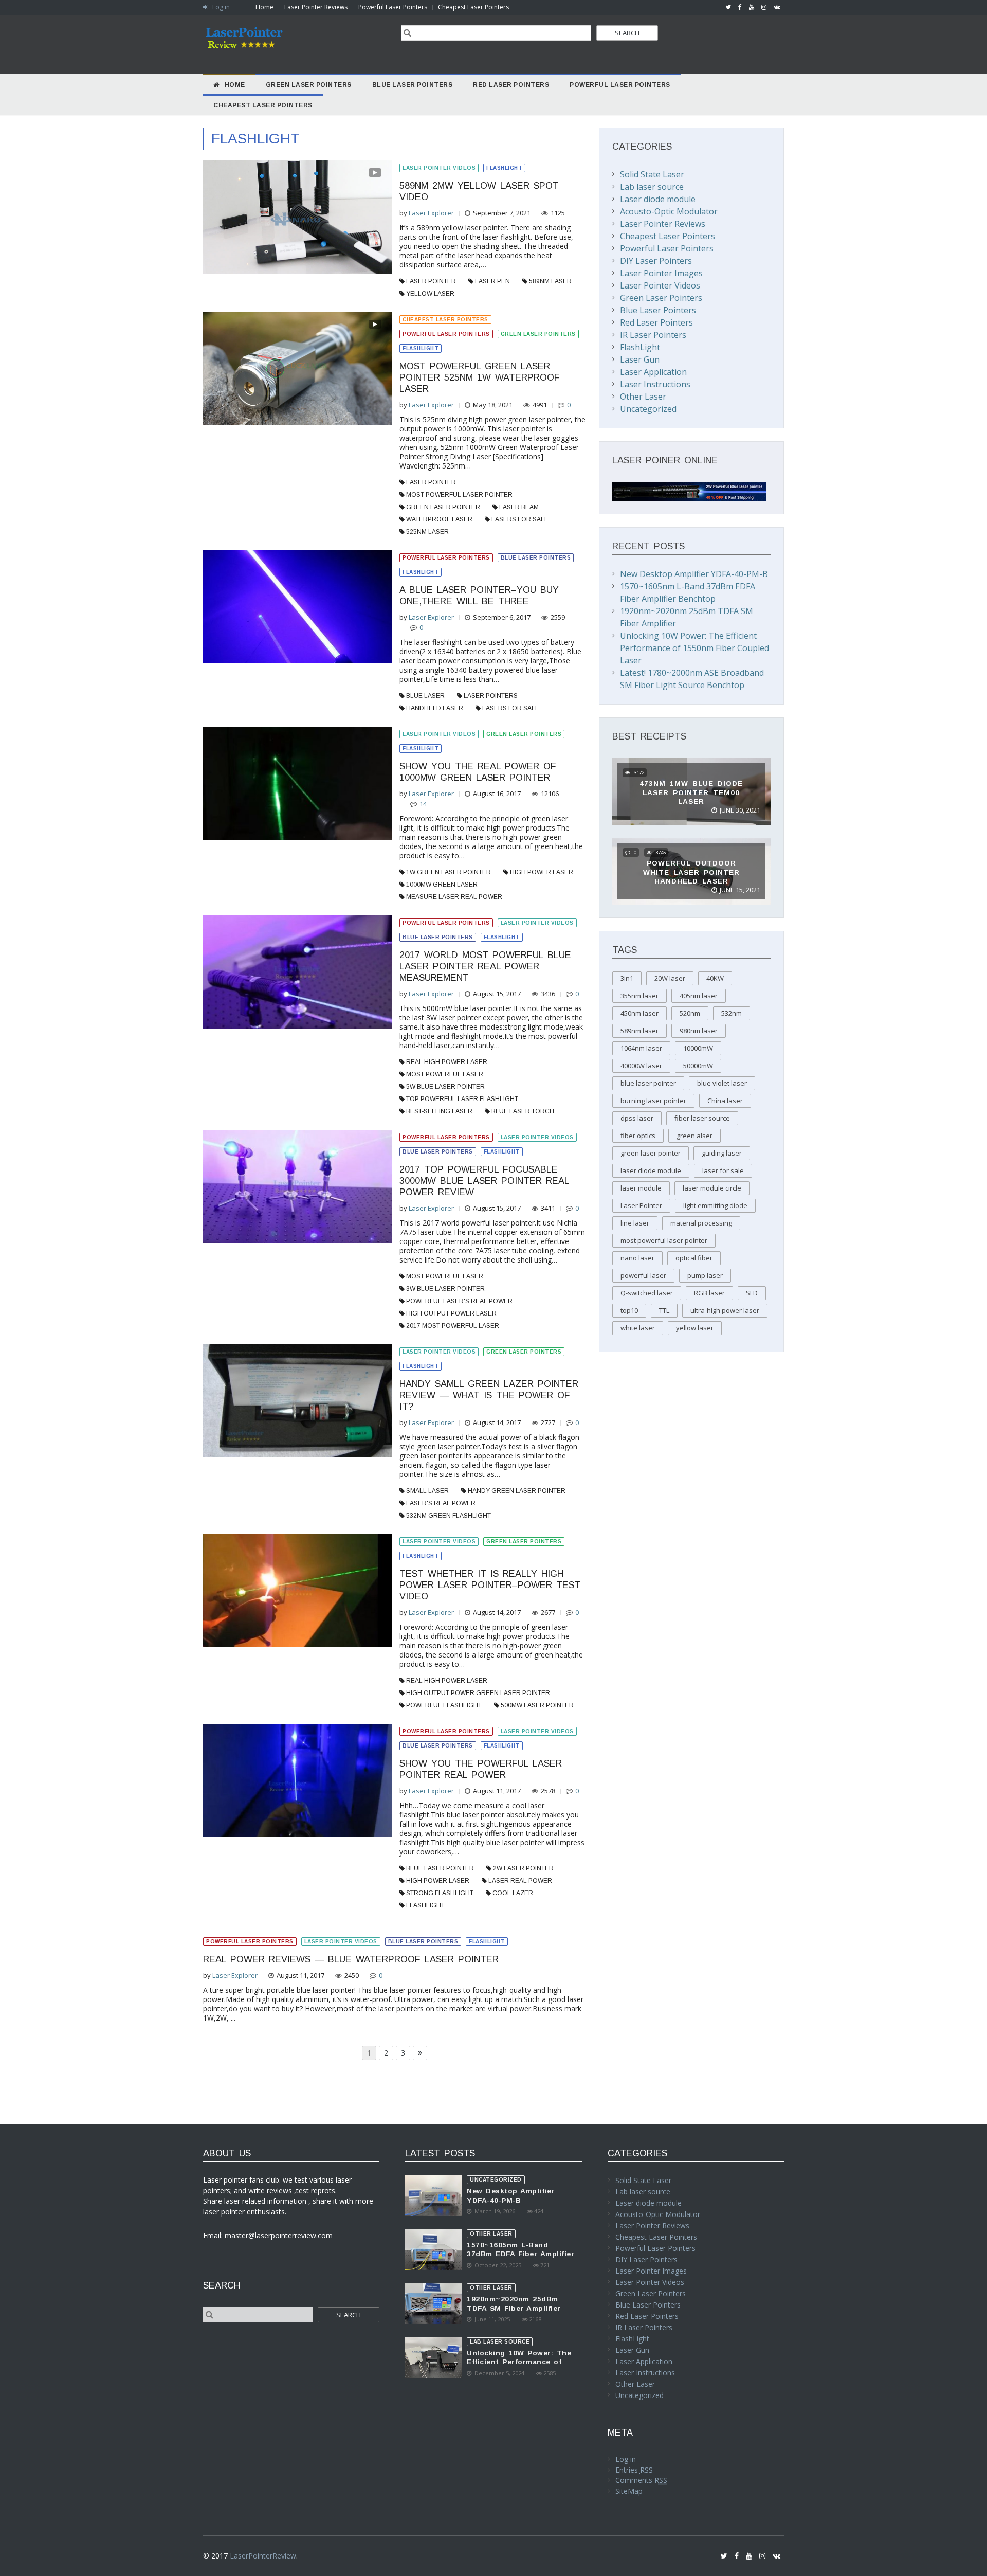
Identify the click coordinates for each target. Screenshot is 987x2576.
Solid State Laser (652, 174)
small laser (427, 1491)
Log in (220, 7)
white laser (638, 1328)
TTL (664, 1310)
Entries (634, 2470)
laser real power (520, 1881)
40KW (715, 978)
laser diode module (651, 1170)
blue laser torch (523, 1111)
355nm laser (639, 996)
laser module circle (712, 1188)
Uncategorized (648, 409)
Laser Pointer (431, 281)
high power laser (542, 872)
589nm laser (550, 281)
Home (264, 7)
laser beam (519, 507)
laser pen (492, 281)
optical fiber (694, 1258)
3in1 (627, 978)
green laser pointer (443, 507)
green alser (694, 1136)
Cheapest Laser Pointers (473, 7)
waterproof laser (439, 519)
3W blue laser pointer (445, 1289)
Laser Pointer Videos (439, 168)
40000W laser (641, 1066)
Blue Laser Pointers (536, 558)
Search (627, 33)
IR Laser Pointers (653, 335)
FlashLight (504, 168)
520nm (690, 1013)
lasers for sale (520, 519)
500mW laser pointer (537, 1705)
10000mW (698, 1048)
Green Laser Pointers (538, 334)
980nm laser (699, 1031)
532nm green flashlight (449, 1516)
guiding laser (722, 1153)
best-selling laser (439, 1111)
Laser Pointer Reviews (316, 7)
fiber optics (638, 1136)
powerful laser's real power (459, 1301)
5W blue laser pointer (445, 1087)
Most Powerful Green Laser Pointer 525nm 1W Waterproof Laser (480, 377)
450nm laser (639, 1013)
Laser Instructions (655, 384)
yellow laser (430, 294)
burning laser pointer (653, 1101)
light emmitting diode (715, 1205)
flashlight (425, 1905)
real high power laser (447, 1062)
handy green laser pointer (517, 1491)
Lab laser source (652, 187)
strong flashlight (440, 1893)
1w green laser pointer (449, 872)
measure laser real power (454, 897)
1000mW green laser (442, 885)
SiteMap (629, 2491)
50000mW (698, 1066)
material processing (701, 1223)
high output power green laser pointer (478, 1693)
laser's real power (441, 1503)
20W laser (670, 978)
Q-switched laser (647, 1293)
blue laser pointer (440, 1868)
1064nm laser (641, 1048)
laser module (641, 1188)
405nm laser (699, 996)
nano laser (637, 1258)
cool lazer (513, 1893)
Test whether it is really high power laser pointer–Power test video (490, 1585)
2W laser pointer (523, 1868)
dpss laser (637, 1118)
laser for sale (723, 1170)
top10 (629, 1310)
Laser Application (653, 372)
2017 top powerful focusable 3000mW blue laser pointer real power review (484, 1181)
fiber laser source (702, 1118)
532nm (732, 1013)
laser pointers (491, 696)
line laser (635, 1223)
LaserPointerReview (263, 2556)
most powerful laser (445, 1074)
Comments (641, 2480)
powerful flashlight (444, 1705)
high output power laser (451, 1313)
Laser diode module (658, 199)
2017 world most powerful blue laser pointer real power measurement (485, 966)
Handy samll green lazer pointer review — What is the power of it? (489, 1395)
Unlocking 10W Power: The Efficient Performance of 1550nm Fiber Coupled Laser (694, 648)
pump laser (705, 1275)
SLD (752, 1293)
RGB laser (709, 1293)
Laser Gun (640, 359)
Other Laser (643, 397)
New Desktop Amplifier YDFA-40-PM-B (694, 574)
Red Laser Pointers (656, 322)
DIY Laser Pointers (656, 261)
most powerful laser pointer (459, 495)
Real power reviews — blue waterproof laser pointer (351, 1959)
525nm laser (427, 532)
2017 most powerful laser (453, 1326)
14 (423, 804)
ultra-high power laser (725, 1310)
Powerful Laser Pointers (393, 7)
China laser (725, 1101)
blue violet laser (722, 1083)
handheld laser (435, 708)
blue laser (425, 696)
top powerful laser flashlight (462, 1099)
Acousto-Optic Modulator (669, 211)
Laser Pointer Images (661, 273)
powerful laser (643, 1275)
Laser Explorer (431, 213)
